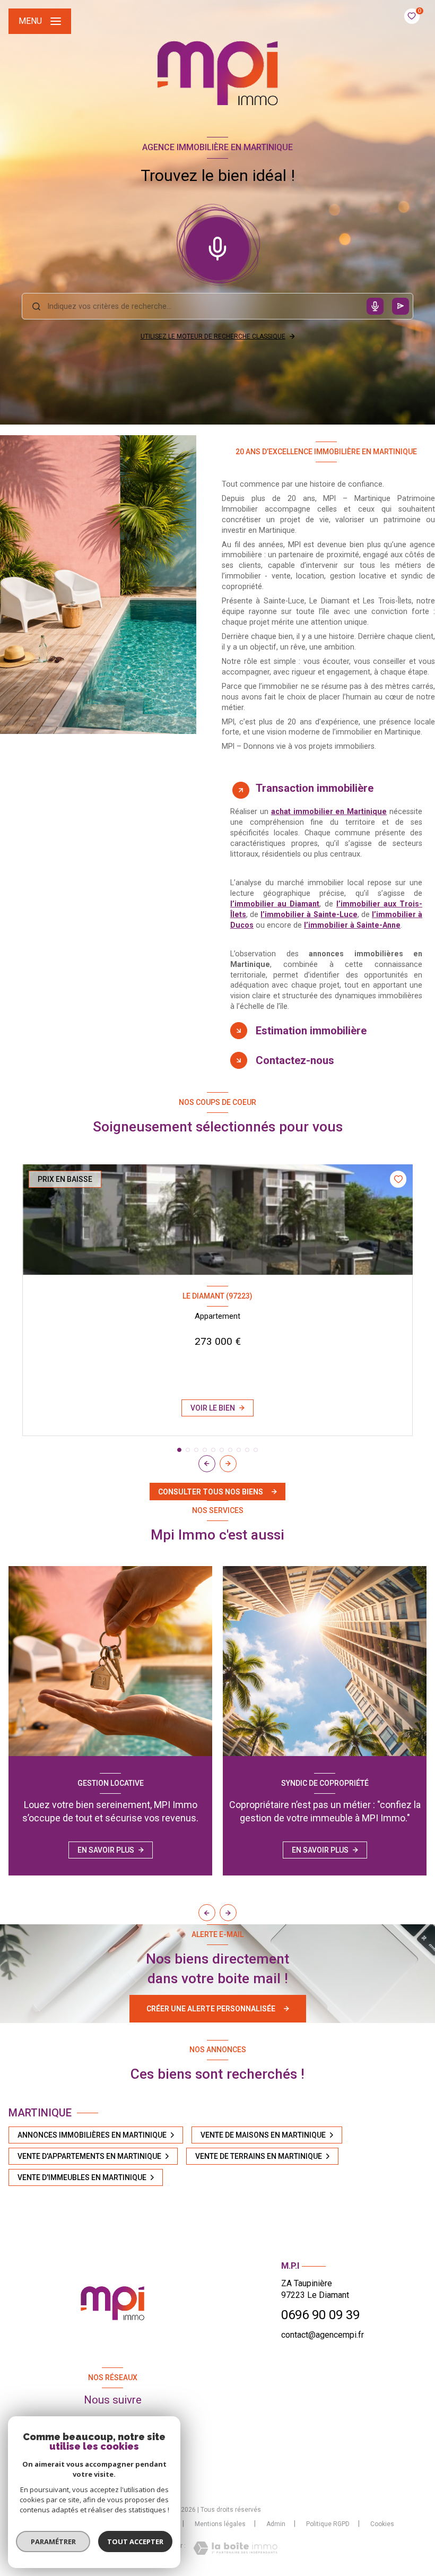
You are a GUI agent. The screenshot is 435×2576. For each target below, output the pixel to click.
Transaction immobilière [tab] (315, 788)
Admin (276, 2524)
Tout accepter (135, 2542)
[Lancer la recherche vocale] (217, 246)
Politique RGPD (328, 2524)
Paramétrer (53, 2542)
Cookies (382, 2524)
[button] (228, 1464)
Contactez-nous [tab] (295, 1060)
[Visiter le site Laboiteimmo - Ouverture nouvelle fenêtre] (235, 2548)
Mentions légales (220, 2524)
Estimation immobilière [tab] (311, 1031)
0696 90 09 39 (320, 2315)
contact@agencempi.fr (323, 2335)
